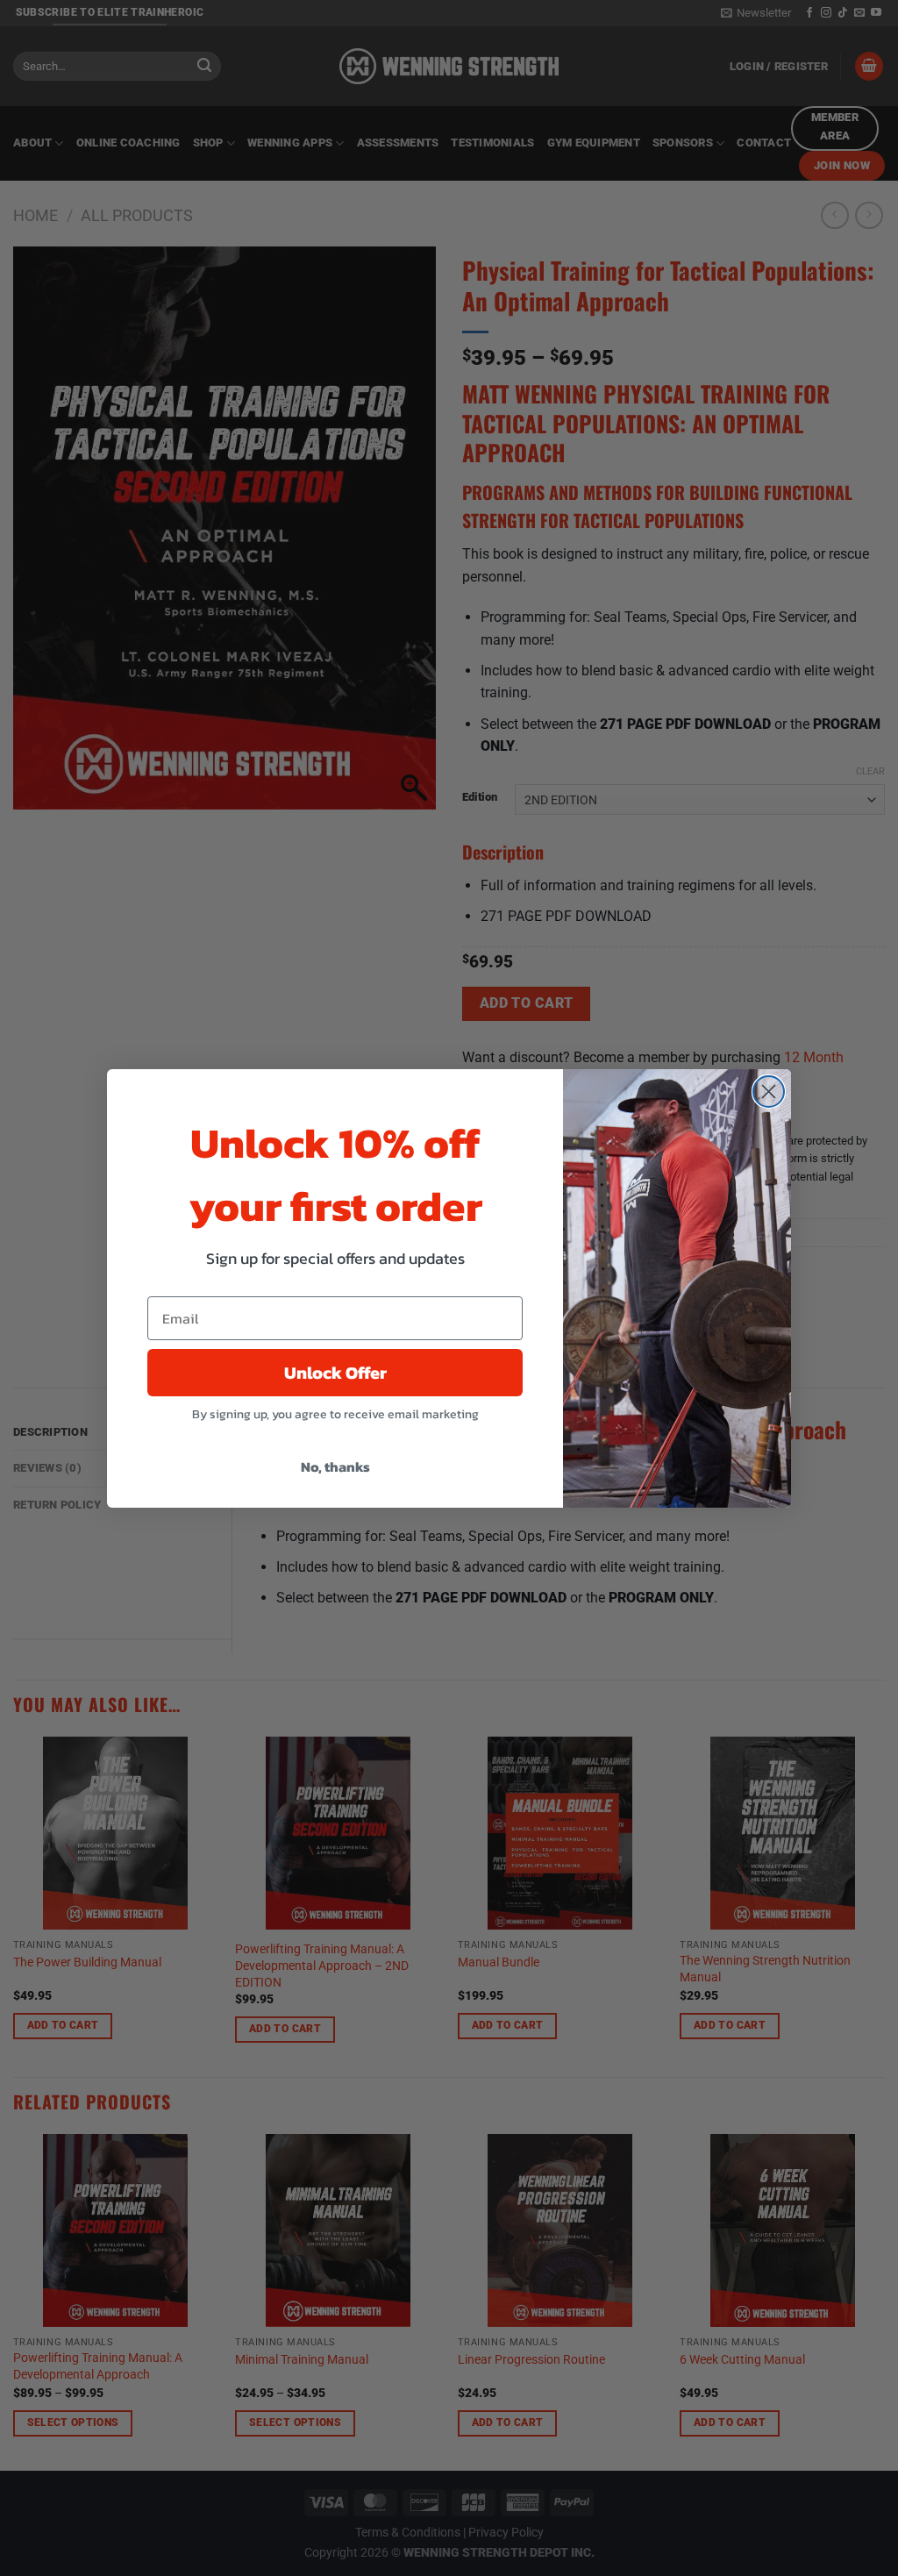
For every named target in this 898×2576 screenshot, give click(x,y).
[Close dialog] (769, 1092)
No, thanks (335, 1466)
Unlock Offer (335, 1373)
